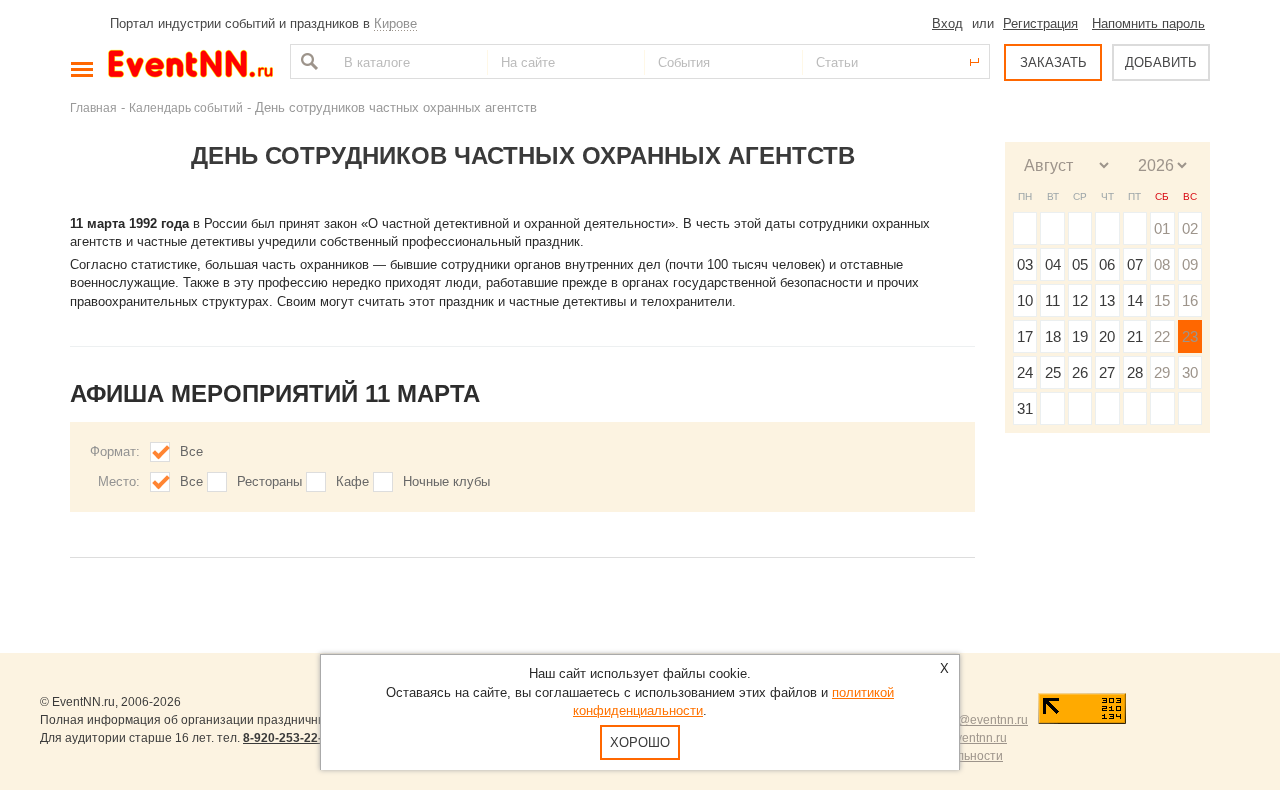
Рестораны (269, 481)
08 (1162, 264)
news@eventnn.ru (978, 720)
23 (1190, 336)
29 (1162, 372)
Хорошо (640, 742)
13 (1107, 300)
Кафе (352, 481)
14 (1135, 300)
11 (1052, 300)
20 (1107, 336)
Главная (93, 107)
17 (1025, 336)
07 (1135, 264)
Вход (947, 23)
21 (1135, 336)
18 (1053, 336)
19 (1080, 336)
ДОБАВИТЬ (1161, 62)
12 (1080, 300)
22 (1162, 336)
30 (1190, 372)
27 (1107, 372)
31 (1025, 408)
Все (191, 451)
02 (1190, 228)
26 (1080, 372)
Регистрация (1040, 23)
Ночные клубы (446, 481)
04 (1053, 264)
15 (1162, 300)
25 (1053, 372)
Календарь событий (186, 107)
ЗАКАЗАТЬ (1053, 62)
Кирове (395, 23)
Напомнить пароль (1148, 23)
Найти (307, 61)
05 (1080, 264)
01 (1162, 228)
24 (1025, 372)
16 (1190, 300)
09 (1190, 264)
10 (1025, 300)
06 (1107, 264)
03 (1025, 264)
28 (1135, 372)
